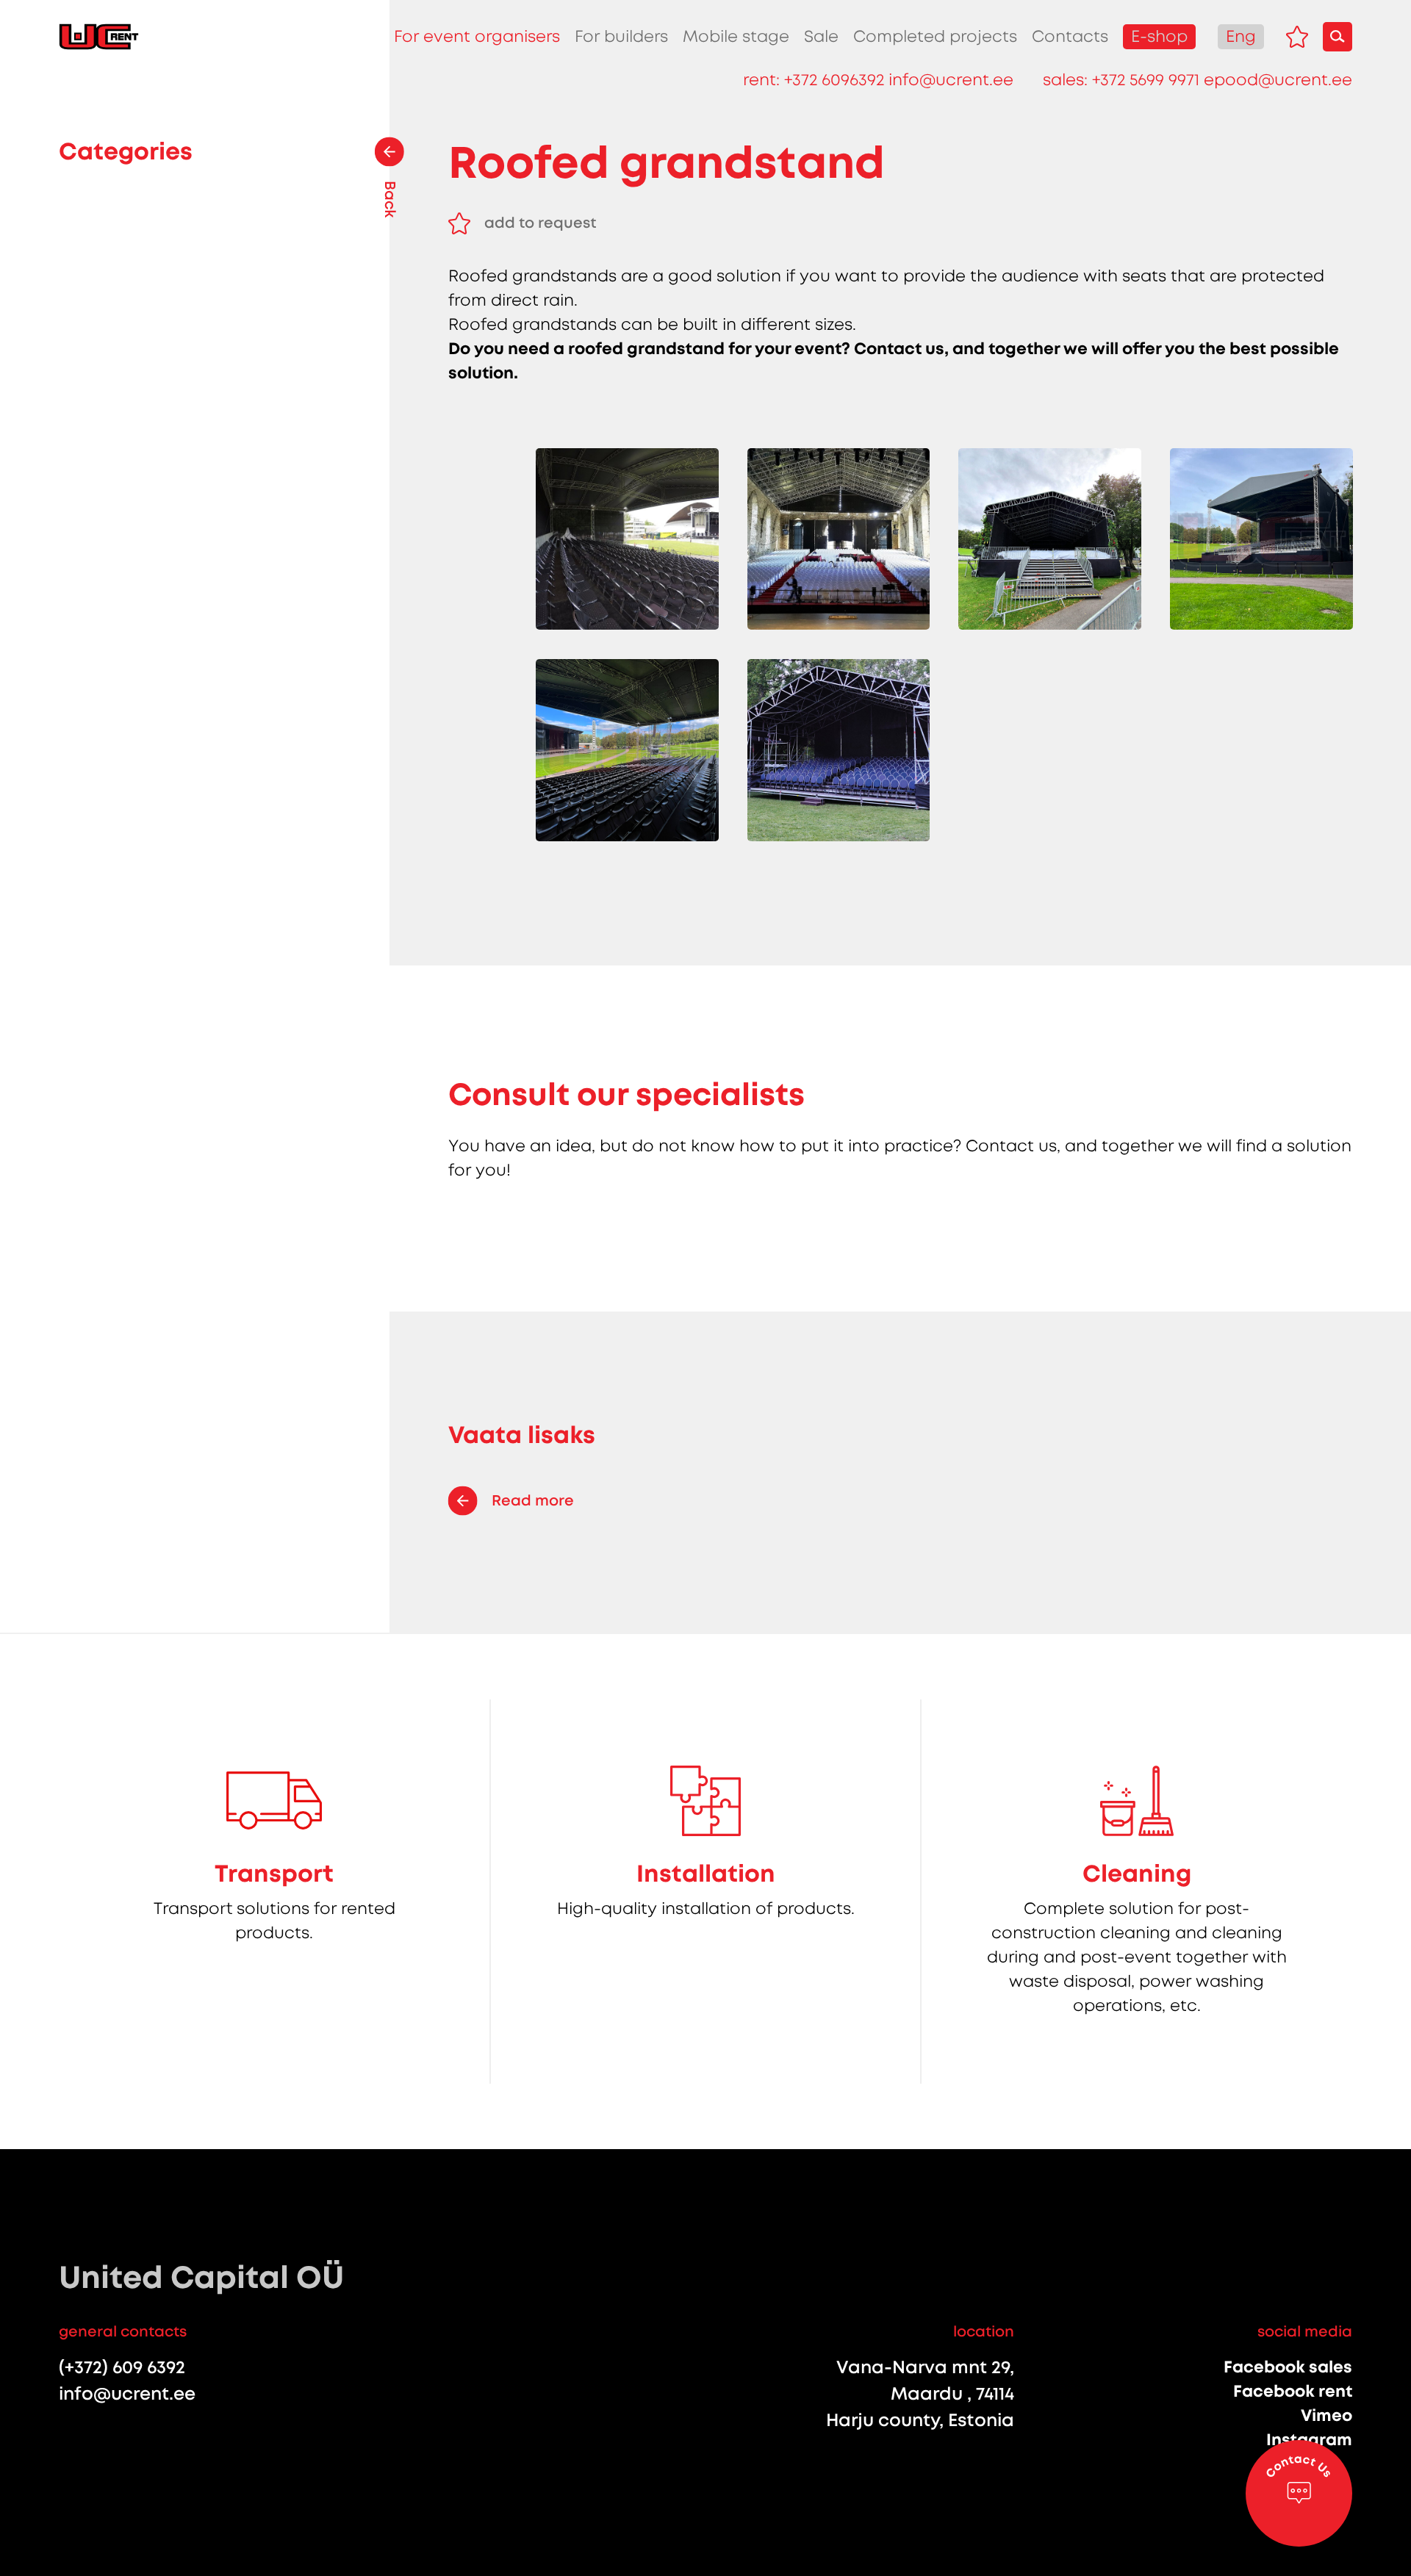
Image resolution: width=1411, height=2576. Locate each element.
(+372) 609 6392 (122, 2367)
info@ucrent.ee (951, 80)
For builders (621, 36)
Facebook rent (1293, 2391)
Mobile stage (736, 36)
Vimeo (1326, 2415)
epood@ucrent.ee (1278, 80)
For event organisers (477, 36)
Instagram (1309, 2440)
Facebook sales (1288, 2367)
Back (390, 199)
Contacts (1070, 36)
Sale (821, 36)
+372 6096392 (834, 80)
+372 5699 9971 (1146, 80)
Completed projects (935, 36)
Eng (1241, 36)
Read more (533, 1500)
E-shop (1159, 36)
